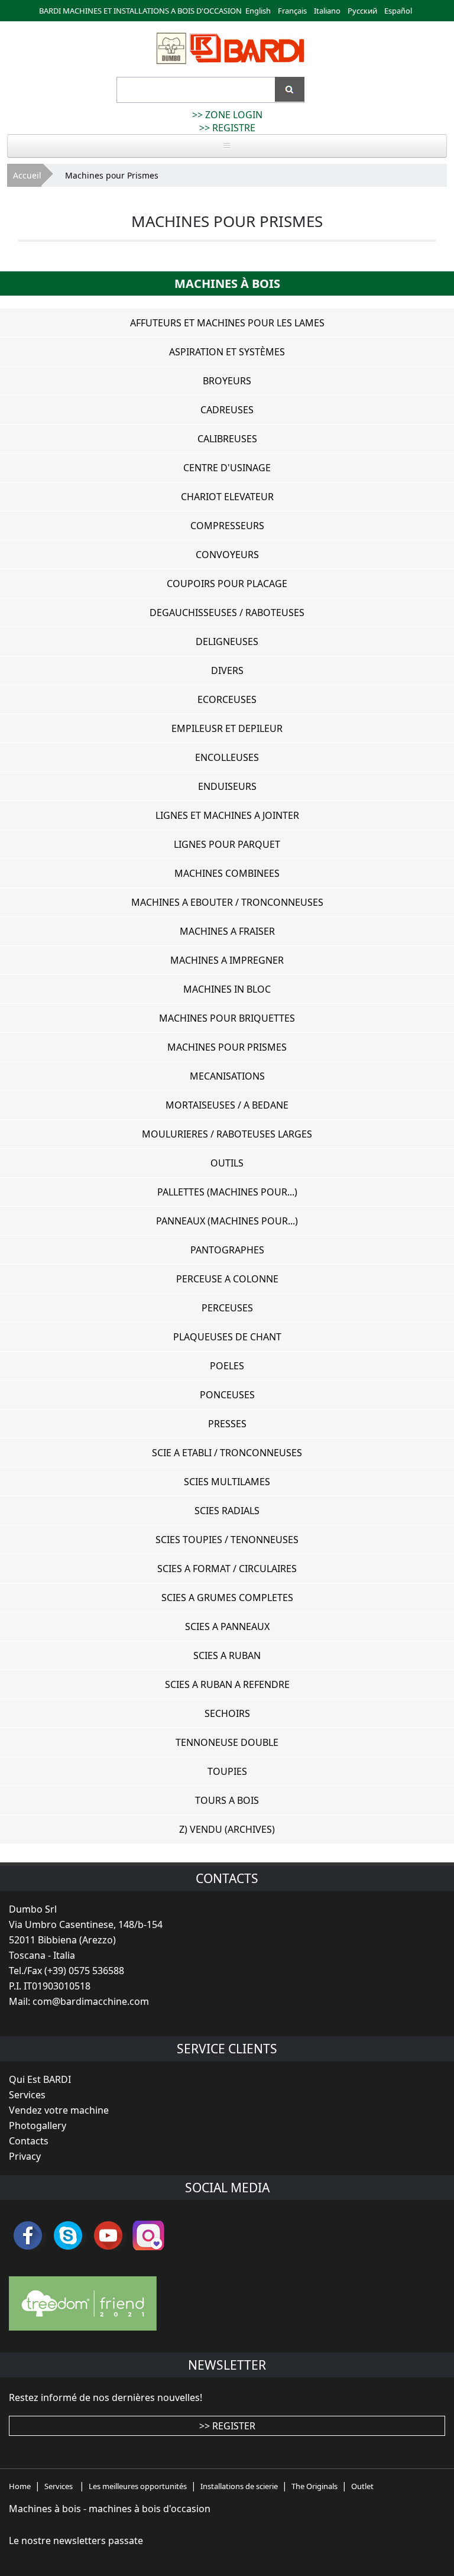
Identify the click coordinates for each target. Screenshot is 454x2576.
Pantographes (227, 1250)
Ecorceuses (227, 699)
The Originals (314, 2486)
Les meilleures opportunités (138, 2486)
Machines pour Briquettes (227, 1018)
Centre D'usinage (227, 468)
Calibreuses (227, 439)
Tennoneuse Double (227, 1742)
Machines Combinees (227, 873)
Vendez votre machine (59, 2110)
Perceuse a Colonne (227, 1279)
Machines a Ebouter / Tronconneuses (227, 902)
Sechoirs (227, 1713)
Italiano (327, 11)
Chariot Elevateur (227, 497)
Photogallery (38, 2125)
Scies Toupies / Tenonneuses (227, 1540)
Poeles (227, 1366)
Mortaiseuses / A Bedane (227, 1105)
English (258, 11)
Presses (227, 1424)
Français (292, 11)
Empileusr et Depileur (227, 728)
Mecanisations (227, 1076)
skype (68, 2235)
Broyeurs (227, 381)
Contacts (29, 2141)
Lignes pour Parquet (227, 844)
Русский (362, 11)
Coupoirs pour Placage (227, 584)
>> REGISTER (227, 2426)
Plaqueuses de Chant (227, 1337)
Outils (227, 1163)
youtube (108, 2235)
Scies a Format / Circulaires (227, 1569)
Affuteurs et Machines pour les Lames (227, 323)
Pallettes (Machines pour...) (227, 1192)
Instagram (148, 2235)
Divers (227, 670)
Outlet (362, 2486)
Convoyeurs (227, 555)
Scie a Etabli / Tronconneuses (227, 1453)
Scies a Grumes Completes (227, 1598)
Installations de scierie (239, 2486)
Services (27, 2095)
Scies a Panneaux (227, 1626)
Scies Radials (227, 1511)
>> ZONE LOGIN (227, 115)
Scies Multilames (227, 1482)
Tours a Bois (227, 1800)
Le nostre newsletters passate (76, 2541)
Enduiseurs (227, 786)
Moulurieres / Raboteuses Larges (227, 1134)
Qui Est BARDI (40, 2079)
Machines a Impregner (227, 960)
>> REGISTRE (227, 128)
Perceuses (227, 1308)
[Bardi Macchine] (229, 64)
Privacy (25, 2156)
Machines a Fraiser (227, 931)
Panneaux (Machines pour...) (227, 1221)
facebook (28, 2235)
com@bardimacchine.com (91, 2001)
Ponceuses (227, 1395)
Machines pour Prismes (227, 1047)
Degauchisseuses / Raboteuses (227, 613)
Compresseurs (227, 526)
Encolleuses (227, 757)
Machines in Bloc (227, 989)
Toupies (227, 1771)
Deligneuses (227, 641)
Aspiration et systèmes (227, 352)
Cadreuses (227, 410)
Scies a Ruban (227, 1655)
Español (398, 11)
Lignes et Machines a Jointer (227, 815)
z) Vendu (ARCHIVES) (227, 1829)
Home (20, 2486)
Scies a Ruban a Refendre (227, 1684)
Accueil (27, 175)
